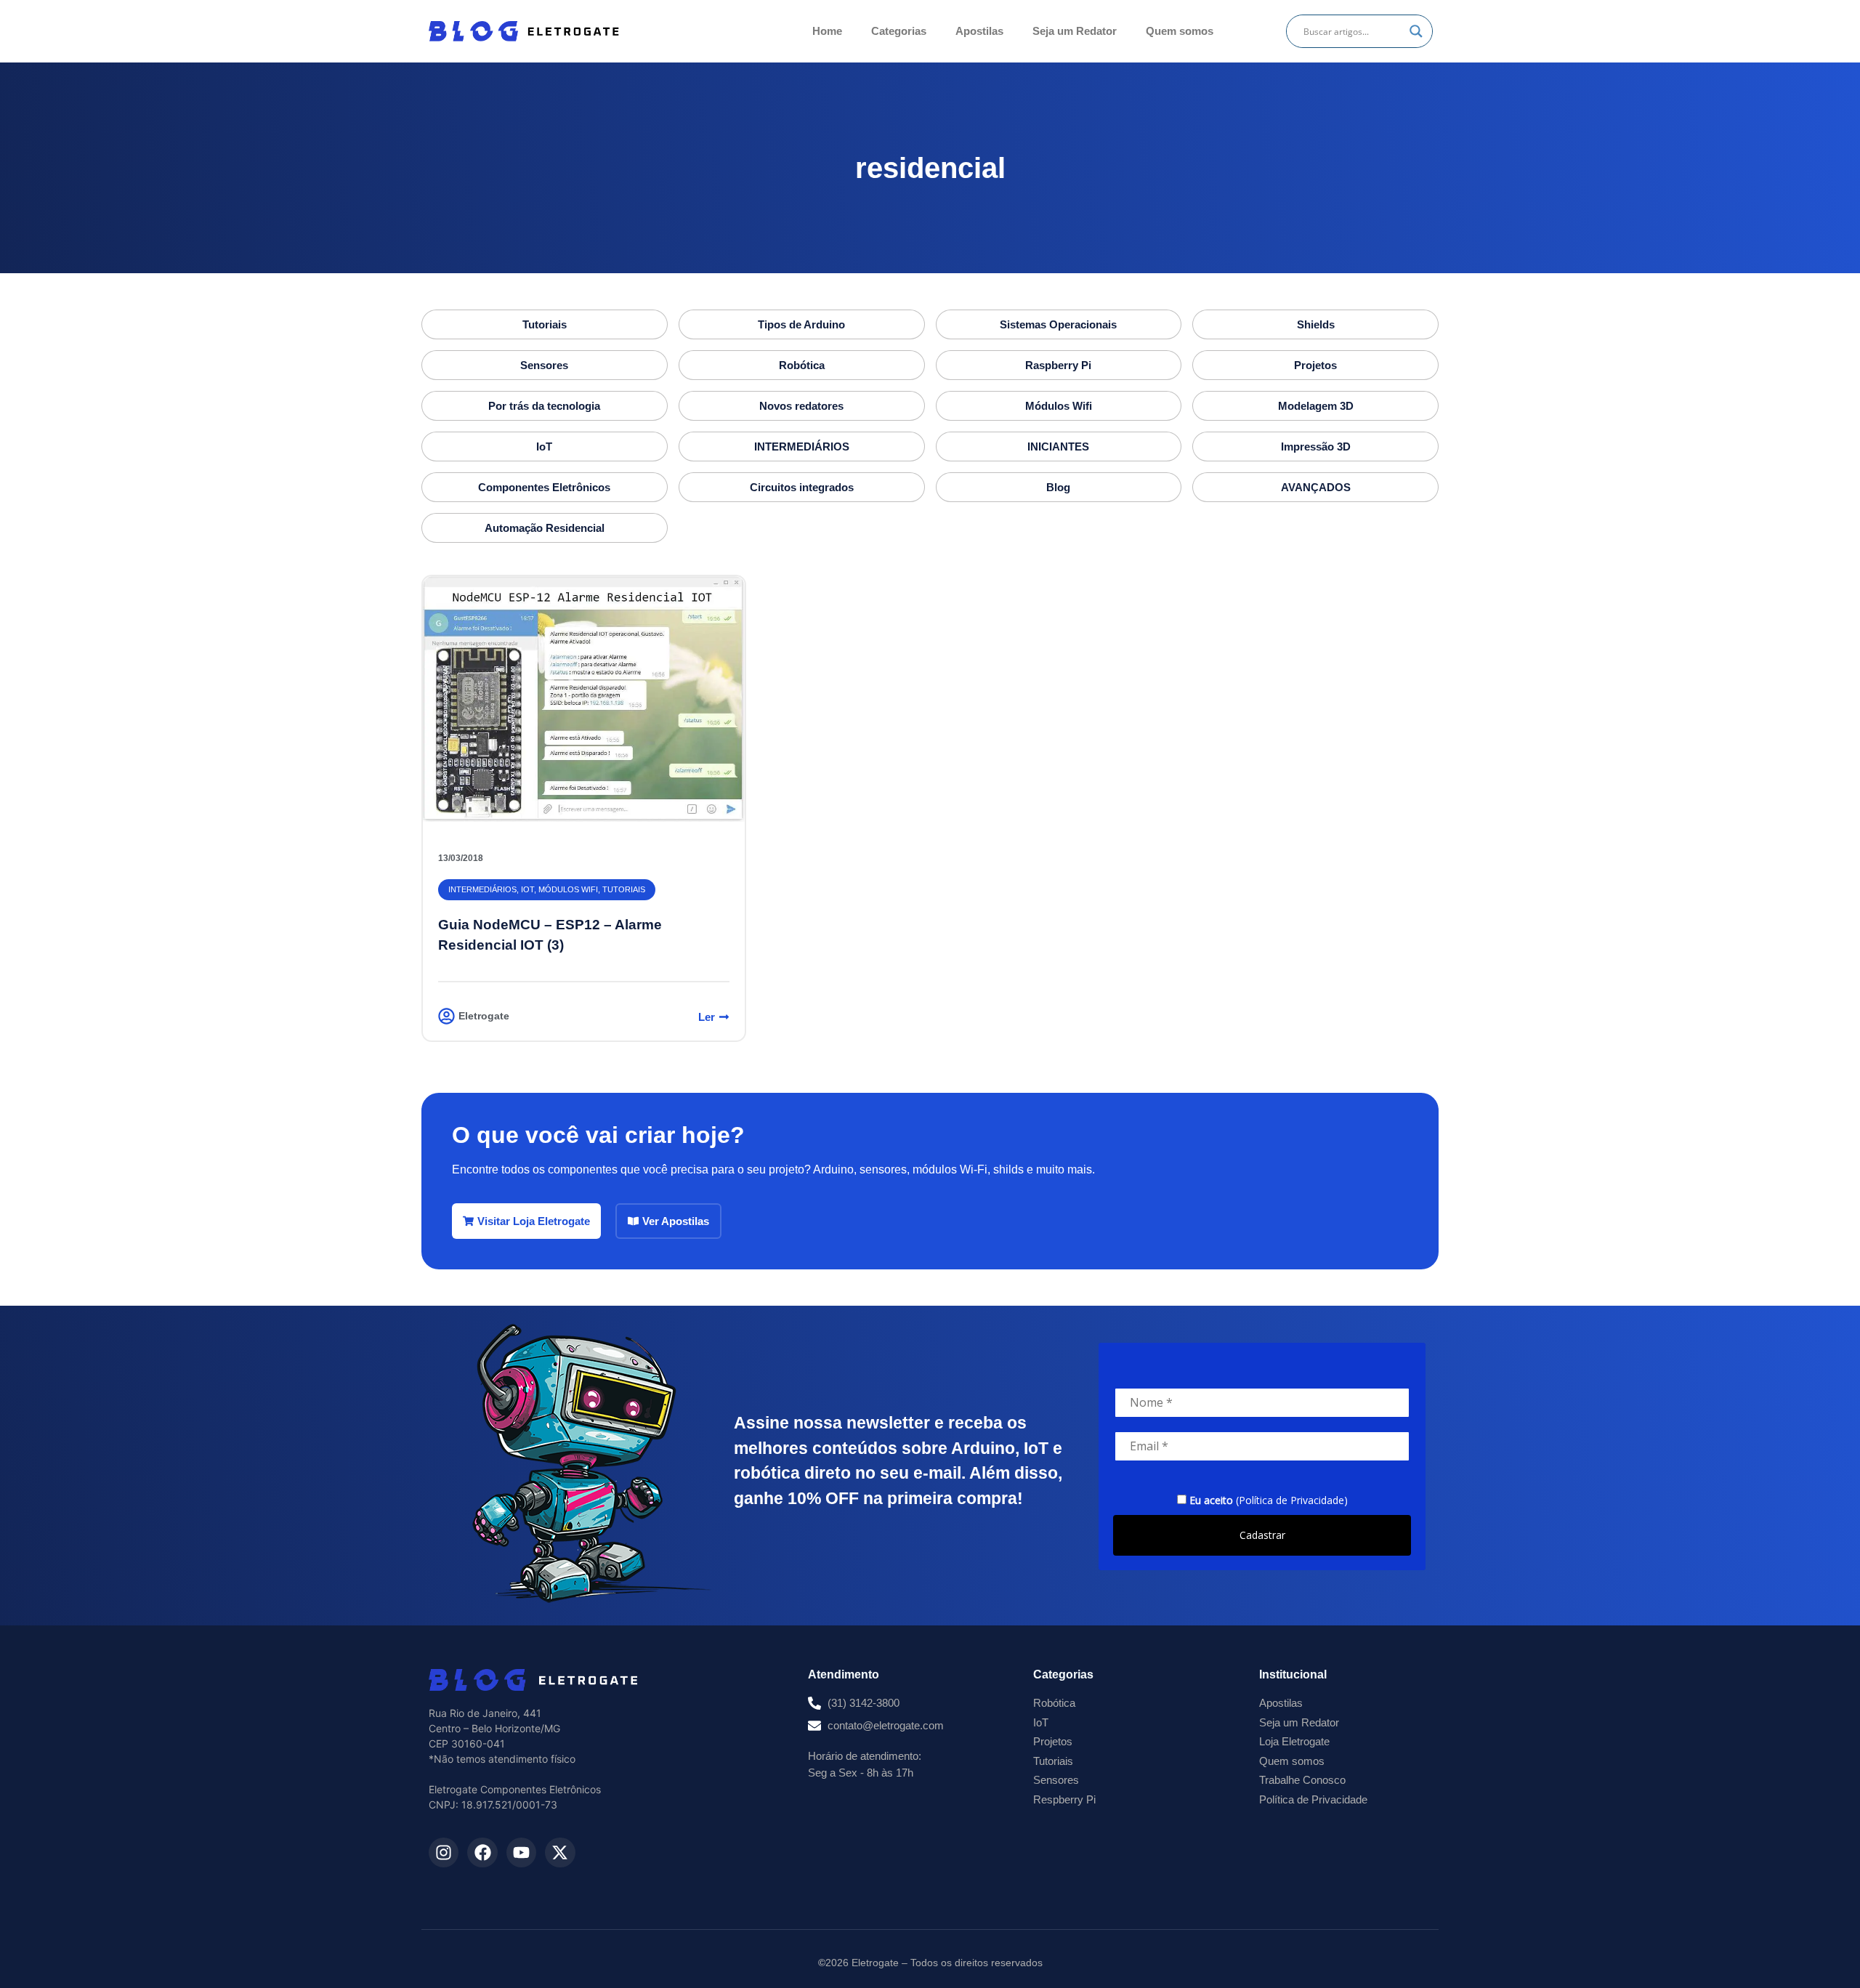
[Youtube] (521, 1852)
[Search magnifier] (1416, 31)
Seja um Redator (1075, 31)
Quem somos (1180, 31)
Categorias (899, 31)
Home (827, 31)
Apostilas (979, 31)
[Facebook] (482, 1852)
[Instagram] (444, 1852)
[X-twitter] (560, 1852)
